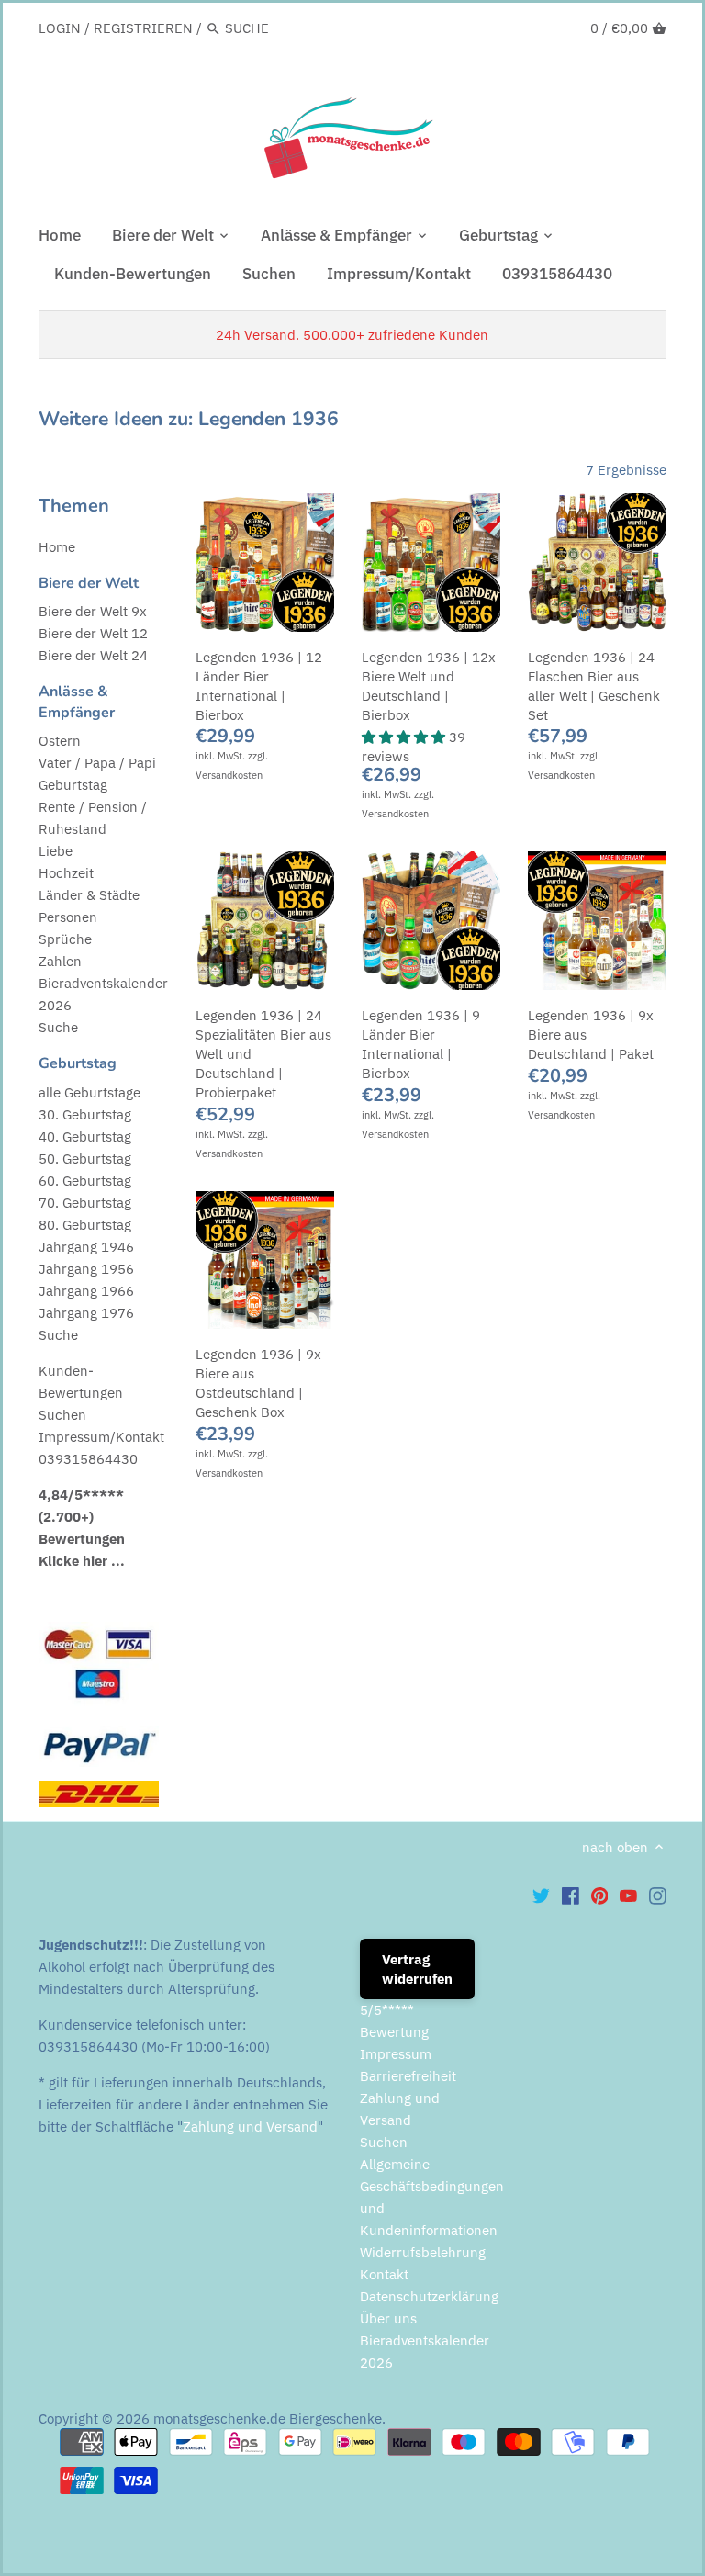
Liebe (56, 851)
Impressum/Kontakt (101, 1437)
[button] (405, 737)
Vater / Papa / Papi (97, 763)
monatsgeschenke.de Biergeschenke (268, 2419)
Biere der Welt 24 (93, 655)
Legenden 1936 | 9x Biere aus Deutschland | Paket (591, 1035)
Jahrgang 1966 (86, 1291)
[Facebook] (571, 1895)
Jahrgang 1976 (86, 1313)
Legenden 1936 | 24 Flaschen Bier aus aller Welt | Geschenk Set (594, 686)
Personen (68, 917)
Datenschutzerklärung (429, 2296)
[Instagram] (658, 1895)
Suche (58, 1027)
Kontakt (384, 2274)
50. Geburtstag (85, 1159)
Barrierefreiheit (408, 2076)
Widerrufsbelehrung (423, 2252)
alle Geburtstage (90, 1092)
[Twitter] (541, 1895)
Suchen (62, 1415)
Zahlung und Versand (250, 2126)
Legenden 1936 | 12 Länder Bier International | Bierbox (259, 686)
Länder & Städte (89, 895)
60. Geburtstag (85, 1181)
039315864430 (88, 1459)
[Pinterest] (600, 1895)
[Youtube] (628, 1895)
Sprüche (65, 939)
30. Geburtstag (85, 1114)
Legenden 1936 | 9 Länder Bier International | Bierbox (421, 1044)
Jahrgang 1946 (86, 1247)
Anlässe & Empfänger (77, 702)
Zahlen (60, 961)
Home (57, 547)
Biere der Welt (89, 583)
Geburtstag (73, 785)
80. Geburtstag (85, 1225)
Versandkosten (229, 775)
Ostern (60, 741)
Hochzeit (66, 873)
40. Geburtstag (85, 1136)
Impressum (396, 2054)
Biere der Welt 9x (93, 611)
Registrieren (143, 28)
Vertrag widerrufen (417, 1969)
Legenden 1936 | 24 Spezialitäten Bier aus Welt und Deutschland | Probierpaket (263, 1054)
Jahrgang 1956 (86, 1269)
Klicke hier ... (82, 1561)
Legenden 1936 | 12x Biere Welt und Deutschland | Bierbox (429, 686)
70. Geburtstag (85, 1203)
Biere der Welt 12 (93, 633)
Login (60, 28)
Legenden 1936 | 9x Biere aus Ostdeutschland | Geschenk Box (258, 1383)
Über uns (388, 2318)
